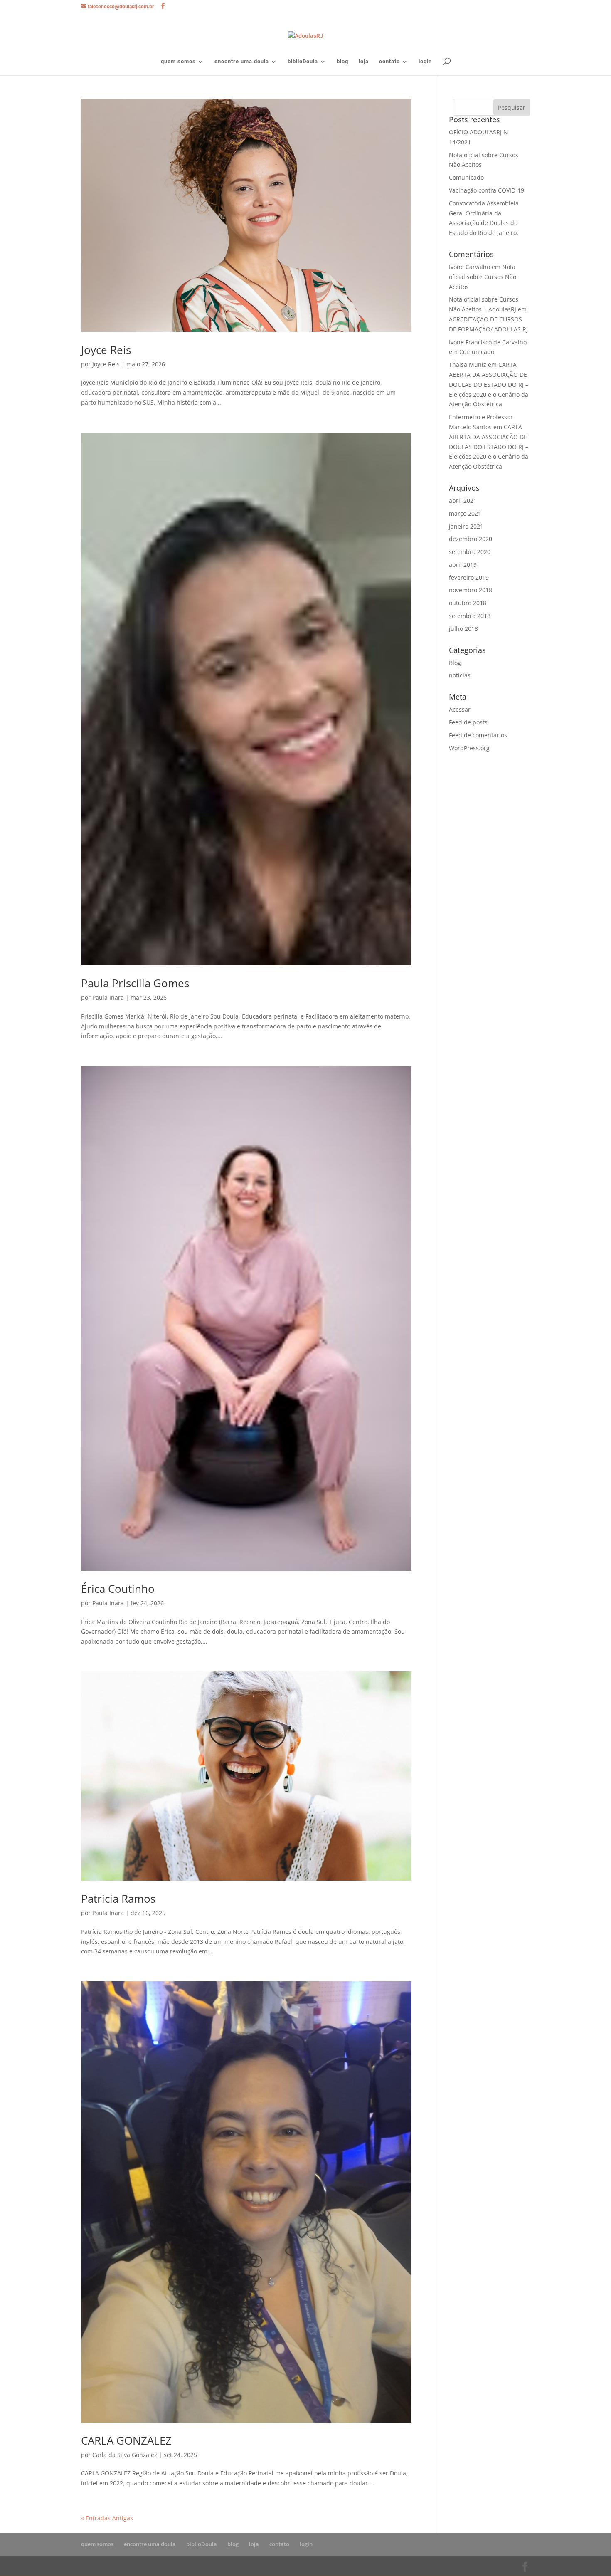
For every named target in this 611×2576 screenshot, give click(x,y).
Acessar (460, 709)
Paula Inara (108, 998)
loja (364, 62)
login (425, 62)
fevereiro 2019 (469, 577)
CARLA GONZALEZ (126, 2440)
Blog (455, 663)
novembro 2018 (471, 590)
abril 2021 (463, 501)
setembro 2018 (470, 616)
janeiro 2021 (466, 526)
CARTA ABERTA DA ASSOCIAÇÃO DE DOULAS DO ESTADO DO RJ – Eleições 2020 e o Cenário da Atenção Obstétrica (489, 384)
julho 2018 (463, 629)
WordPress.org (469, 748)
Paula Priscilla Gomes (135, 983)
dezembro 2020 (471, 539)
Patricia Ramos (118, 1899)
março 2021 (465, 513)
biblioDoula (303, 62)
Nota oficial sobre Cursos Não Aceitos (483, 277)
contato (389, 62)
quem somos (178, 62)
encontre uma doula (242, 62)
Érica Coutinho (118, 1589)
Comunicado (466, 177)
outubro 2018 (468, 603)
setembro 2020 (470, 552)
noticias (460, 675)
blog (342, 62)
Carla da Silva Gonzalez (125, 2455)
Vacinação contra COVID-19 (487, 190)
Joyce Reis (106, 350)
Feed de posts (468, 722)
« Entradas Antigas (107, 2518)
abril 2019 (463, 565)
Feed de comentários (478, 735)
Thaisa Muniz (468, 365)
